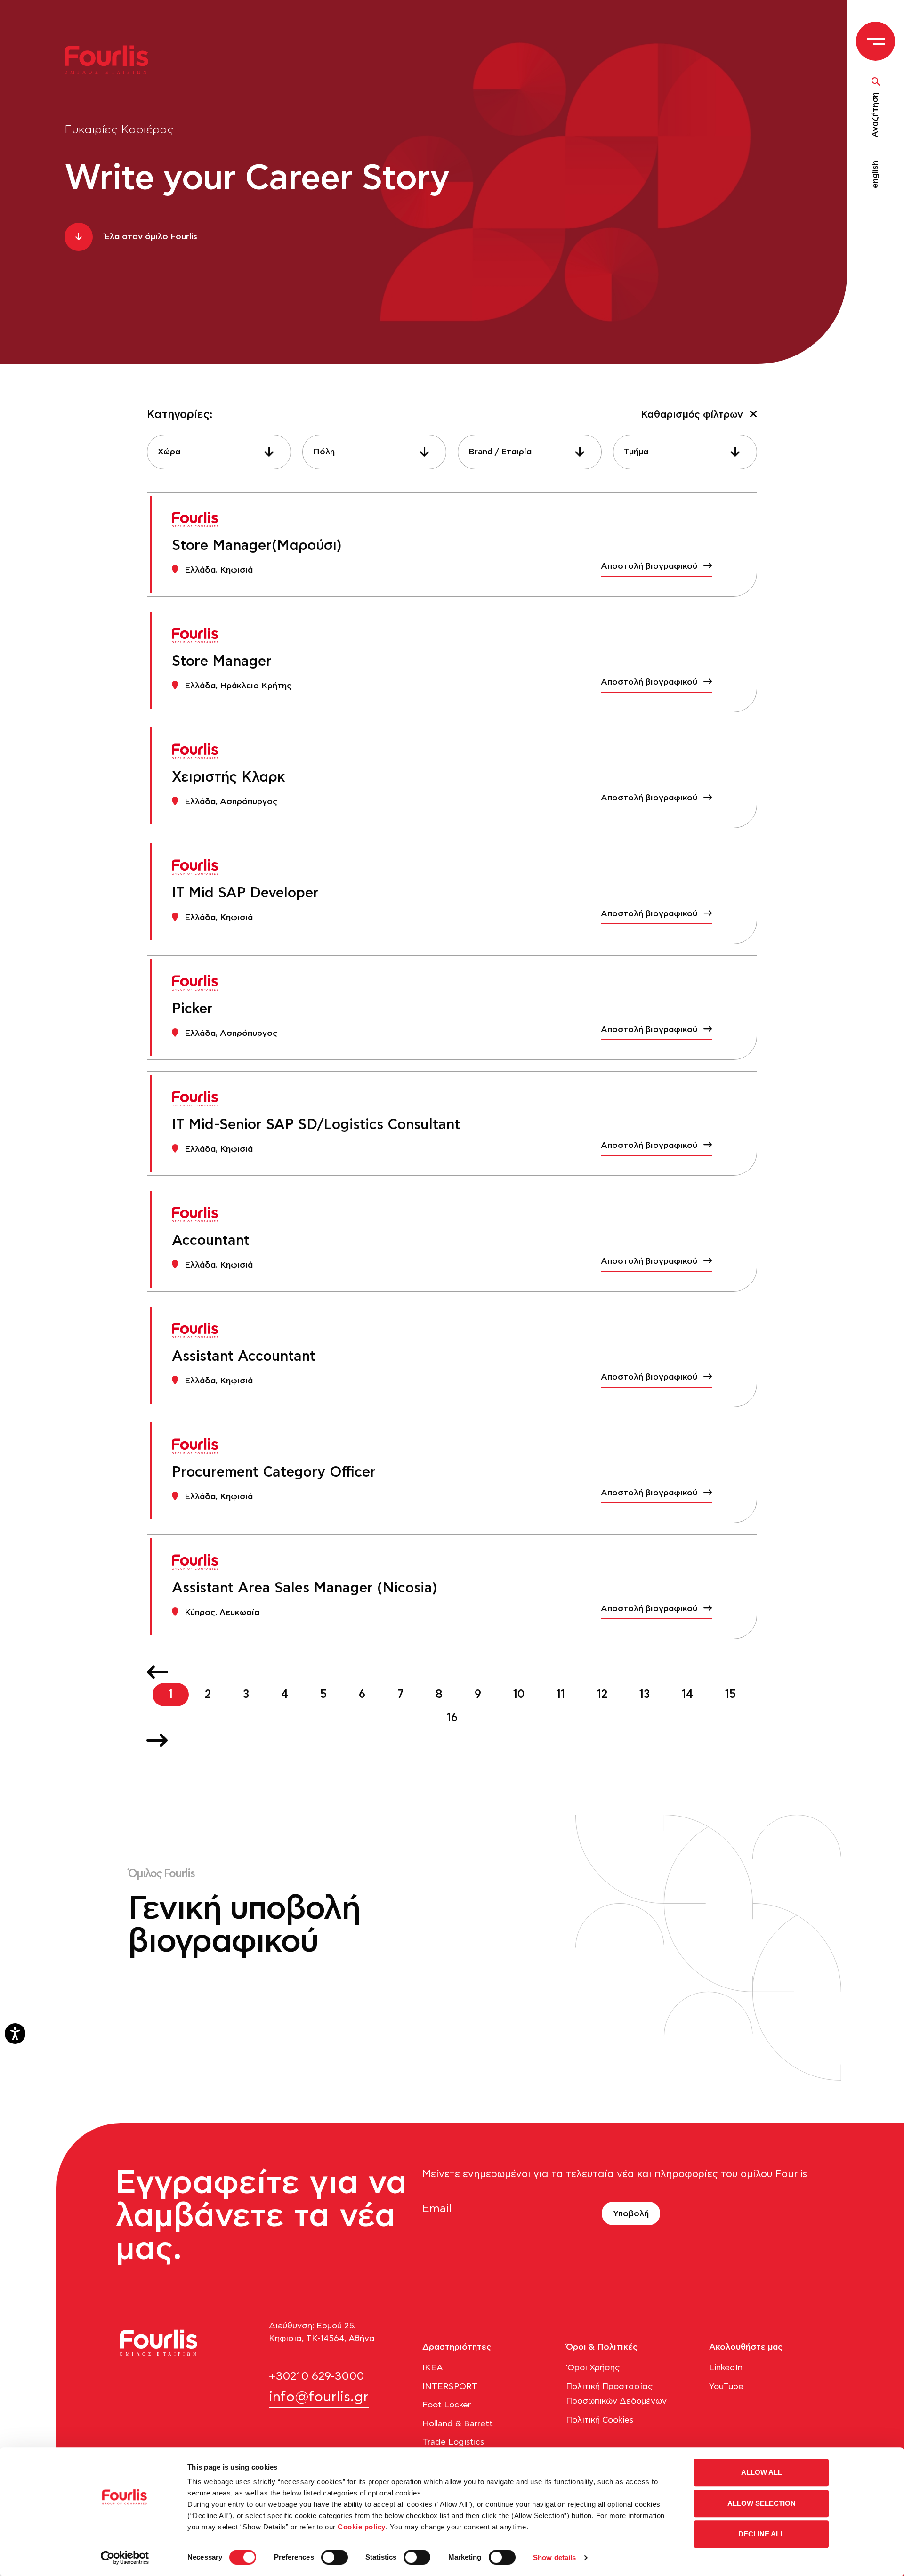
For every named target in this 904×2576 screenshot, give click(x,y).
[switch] (335, 2557)
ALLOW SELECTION (762, 2503)
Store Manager (222, 662)
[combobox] (219, 452)
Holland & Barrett (458, 2424)
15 (730, 1695)
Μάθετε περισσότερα (186, 2035)
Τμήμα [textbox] (636, 452)
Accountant (211, 1241)
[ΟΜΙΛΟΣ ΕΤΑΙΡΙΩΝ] (112, 59)
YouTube (726, 2387)
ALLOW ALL (762, 2472)
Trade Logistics (453, 2442)
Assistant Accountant (244, 1357)
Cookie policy (362, 2527)
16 (452, 1718)
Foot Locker (447, 2405)
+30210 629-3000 (316, 2376)
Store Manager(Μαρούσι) (257, 546)
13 (645, 1695)
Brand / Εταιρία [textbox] (500, 452)
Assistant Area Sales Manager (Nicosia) (305, 1588)
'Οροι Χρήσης (593, 2368)
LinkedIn (726, 2368)
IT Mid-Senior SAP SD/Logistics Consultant (316, 1125)
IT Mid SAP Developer (245, 893)
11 (561, 1695)
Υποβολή (631, 2214)
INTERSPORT (450, 2387)
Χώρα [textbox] (169, 452)
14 (687, 1695)
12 (602, 1695)
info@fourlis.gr (319, 2397)
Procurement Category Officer (274, 1472)
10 (519, 1695)
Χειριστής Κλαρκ (228, 777)
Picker (192, 1009)
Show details (554, 2557)
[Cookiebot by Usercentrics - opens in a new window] (125, 2558)
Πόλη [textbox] (324, 452)
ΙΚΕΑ (433, 2368)
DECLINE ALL (761, 2534)
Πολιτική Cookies (600, 2420)
